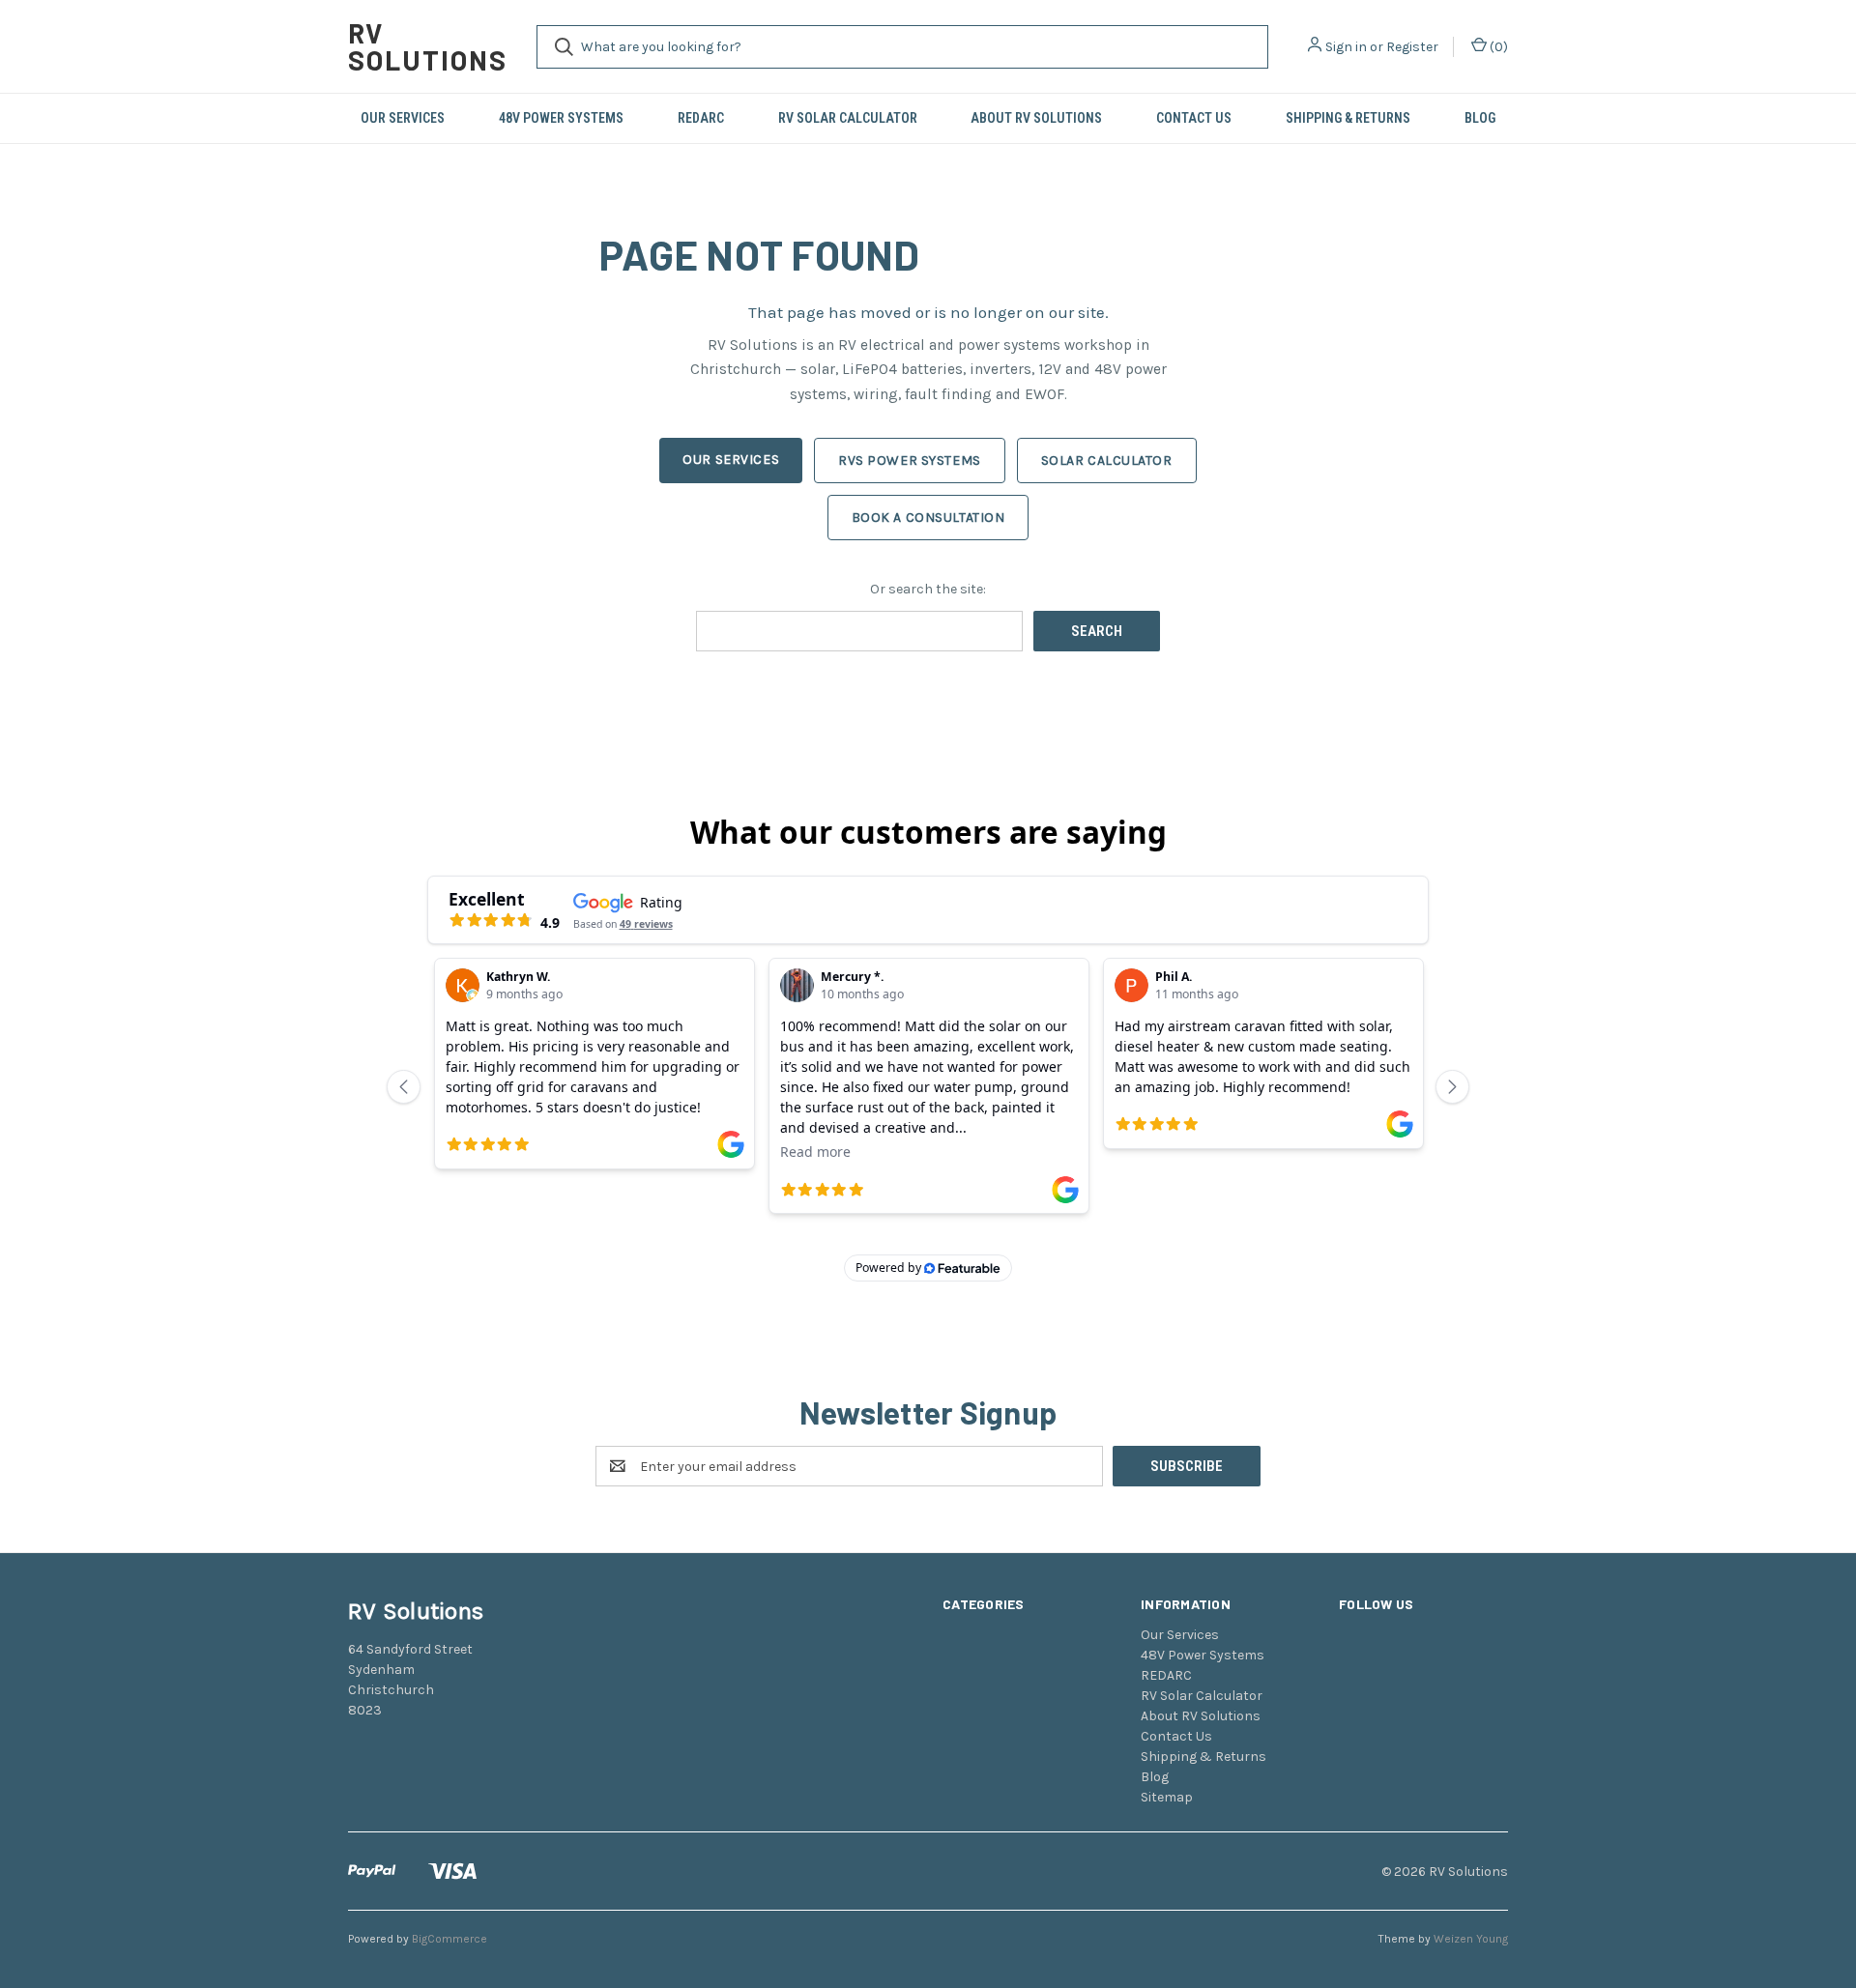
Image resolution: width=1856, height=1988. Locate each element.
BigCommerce (449, 1939)
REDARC (701, 118)
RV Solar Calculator (848, 118)
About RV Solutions (1036, 118)
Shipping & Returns (1348, 118)
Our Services (403, 118)
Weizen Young (1471, 1939)
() (1497, 47)
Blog (1480, 118)
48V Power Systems (561, 118)
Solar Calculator (1107, 461)
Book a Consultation (928, 518)
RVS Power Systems (910, 461)
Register (1412, 47)
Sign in (1346, 47)
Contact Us (1194, 118)
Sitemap (1167, 1797)
